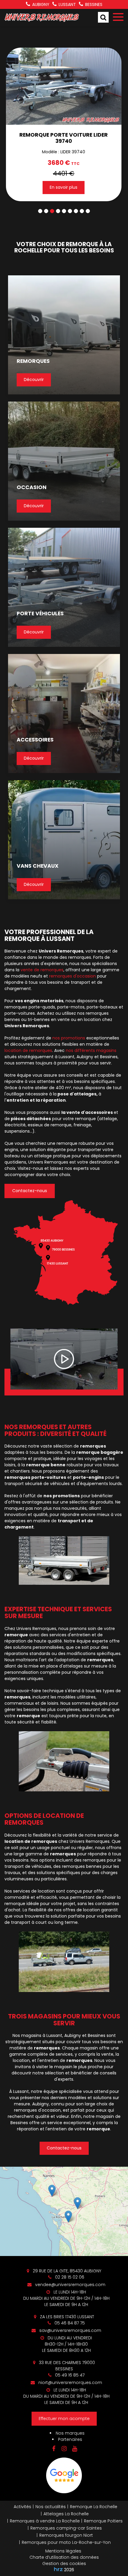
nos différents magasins (91, 1050)
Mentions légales (63, 2551)
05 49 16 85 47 (69, 2375)
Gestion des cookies (64, 2563)
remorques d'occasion (72, 976)
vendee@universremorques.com (70, 2285)
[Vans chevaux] (64, 840)
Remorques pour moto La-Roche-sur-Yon (66, 2542)
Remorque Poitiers (103, 2521)
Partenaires (70, 2439)
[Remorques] (64, 335)
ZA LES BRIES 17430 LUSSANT (66, 2317)
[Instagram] (64, 2449)
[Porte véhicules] (64, 587)
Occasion (32, 488)
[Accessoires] (64, 714)
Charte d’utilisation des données (64, 2557)
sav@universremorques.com (70, 2330)
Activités (22, 2507)
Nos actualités (51, 2507)
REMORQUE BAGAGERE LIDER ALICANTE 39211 (72, 138)
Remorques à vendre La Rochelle (45, 2521)
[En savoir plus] (64, 2211)
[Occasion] (64, 461)
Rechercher (103, 17)
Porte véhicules (40, 614)
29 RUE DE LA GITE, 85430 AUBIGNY (66, 2271)
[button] (40, 211)
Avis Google (64, 2475)
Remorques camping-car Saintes (66, 2528)
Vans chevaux (38, 866)
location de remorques (28, 1050)
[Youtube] (74, 2449)
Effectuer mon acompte (64, 2419)
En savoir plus (72, 187)
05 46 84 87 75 (69, 2323)
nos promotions (69, 1038)
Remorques (33, 361)
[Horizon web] (58, 2569)
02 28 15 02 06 (69, 2277)
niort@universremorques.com (70, 2383)
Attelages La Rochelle (66, 2514)
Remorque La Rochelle (94, 2507)
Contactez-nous (30, 1191)
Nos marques (70, 2433)
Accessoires (35, 740)
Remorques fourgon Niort (66, 2535)
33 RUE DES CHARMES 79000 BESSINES (66, 2366)
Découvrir (34, 380)
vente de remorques (42, 970)
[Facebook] (54, 2449)
